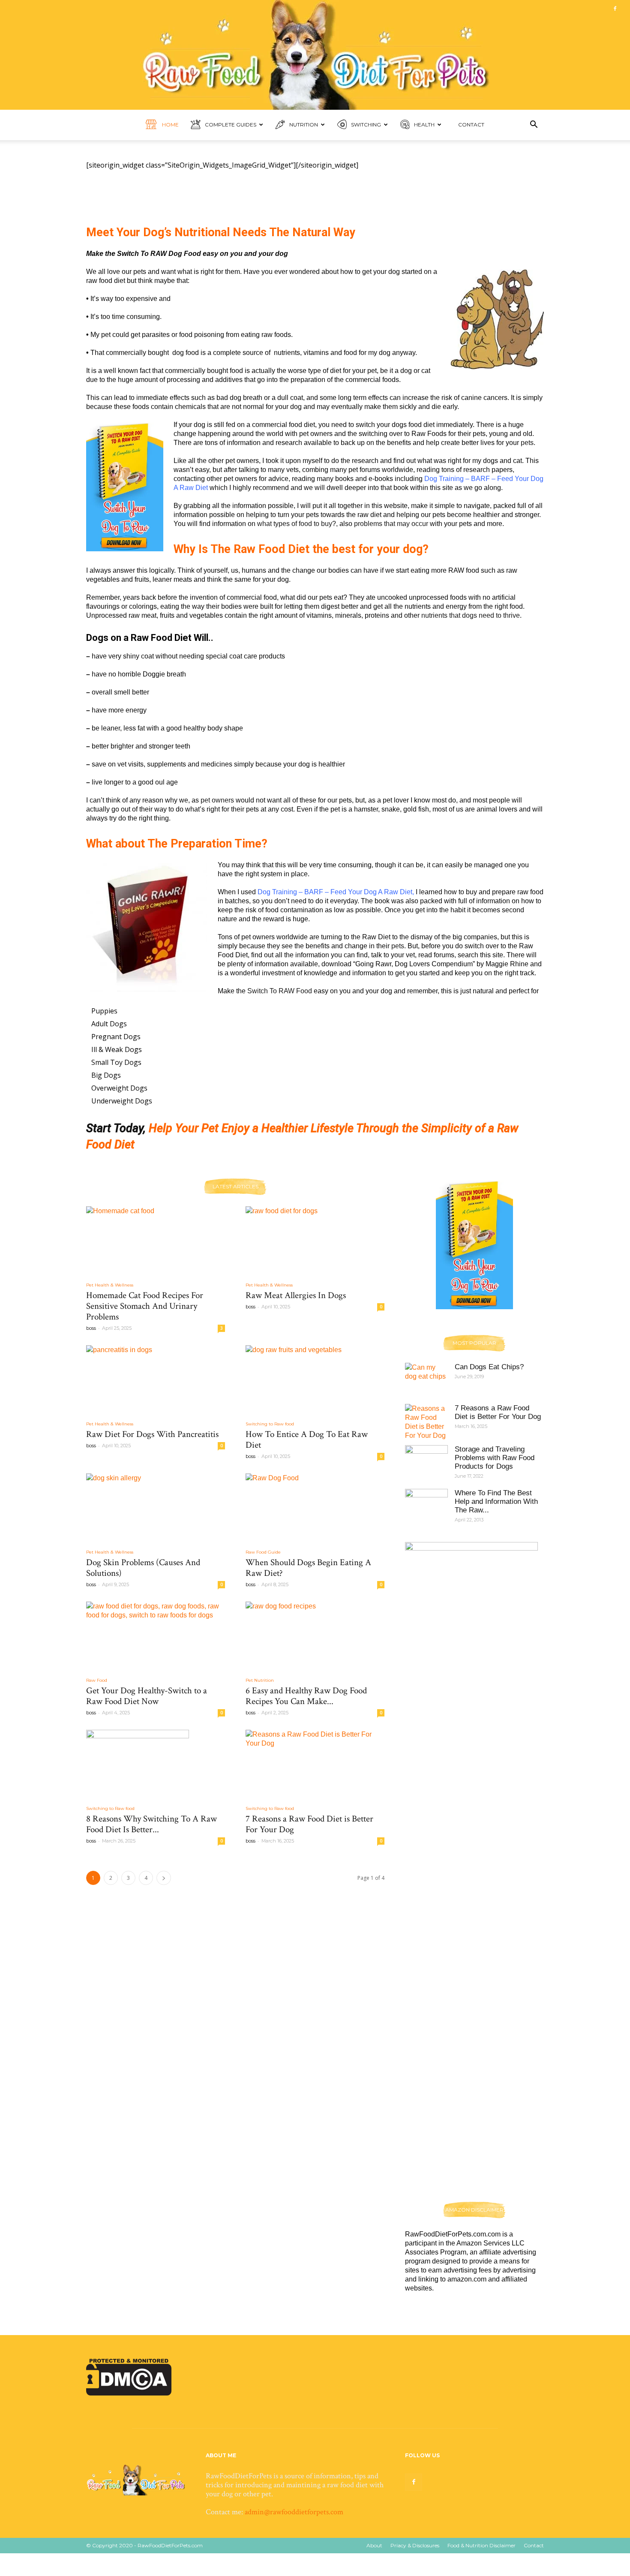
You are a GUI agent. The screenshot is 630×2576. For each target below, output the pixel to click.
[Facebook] (615, 9)
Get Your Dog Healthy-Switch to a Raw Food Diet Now (147, 1696)
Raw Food (97, 1680)
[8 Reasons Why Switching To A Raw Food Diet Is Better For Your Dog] (156, 1764)
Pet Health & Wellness (110, 1285)
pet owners (216, 800)
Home (170, 125)
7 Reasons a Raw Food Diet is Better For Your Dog (309, 1824)
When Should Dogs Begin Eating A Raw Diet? (308, 1568)
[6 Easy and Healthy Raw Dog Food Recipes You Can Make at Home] (315, 1636)
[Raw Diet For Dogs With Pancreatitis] (156, 1380)
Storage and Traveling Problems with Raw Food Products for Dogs (495, 1458)
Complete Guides (231, 125)
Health (424, 125)
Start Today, (116, 1128)
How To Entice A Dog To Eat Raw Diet (307, 1440)
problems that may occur (391, 524)
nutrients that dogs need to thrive (470, 615)
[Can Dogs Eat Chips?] (426, 1378)
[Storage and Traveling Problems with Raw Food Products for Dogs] (426, 1458)
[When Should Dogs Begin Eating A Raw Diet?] (315, 1508)
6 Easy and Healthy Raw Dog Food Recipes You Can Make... (306, 1696)
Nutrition (304, 125)
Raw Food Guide (263, 1552)
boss (91, 1328)
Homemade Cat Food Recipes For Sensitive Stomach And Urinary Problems (145, 1306)
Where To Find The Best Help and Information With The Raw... (496, 1501)
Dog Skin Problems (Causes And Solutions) (143, 1568)
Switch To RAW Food (280, 991)
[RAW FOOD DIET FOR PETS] (315, 55)
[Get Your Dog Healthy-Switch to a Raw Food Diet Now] (156, 1636)
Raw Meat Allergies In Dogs (296, 1295)
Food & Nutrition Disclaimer (481, 2545)
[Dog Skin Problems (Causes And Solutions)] (156, 1508)
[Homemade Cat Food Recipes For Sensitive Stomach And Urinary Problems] (156, 1241)
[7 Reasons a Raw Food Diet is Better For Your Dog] (315, 1764)
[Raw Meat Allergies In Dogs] (315, 1241)
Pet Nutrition (260, 1680)
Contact (471, 125)
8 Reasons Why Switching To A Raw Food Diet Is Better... (151, 1824)
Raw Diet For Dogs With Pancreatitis (152, 1434)
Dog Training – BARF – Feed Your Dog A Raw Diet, (336, 892)
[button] (534, 125)
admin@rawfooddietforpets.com (294, 2512)
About (374, 2545)
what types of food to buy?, (297, 524)
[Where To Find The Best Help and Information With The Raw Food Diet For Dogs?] (426, 1502)
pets (527, 443)
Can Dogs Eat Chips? (489, 1367)
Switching (366, 125)
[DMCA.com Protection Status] (129, 2393)
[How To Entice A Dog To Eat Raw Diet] (315, 1380)
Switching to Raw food (270, 1424)
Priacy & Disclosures (415, 2545)
